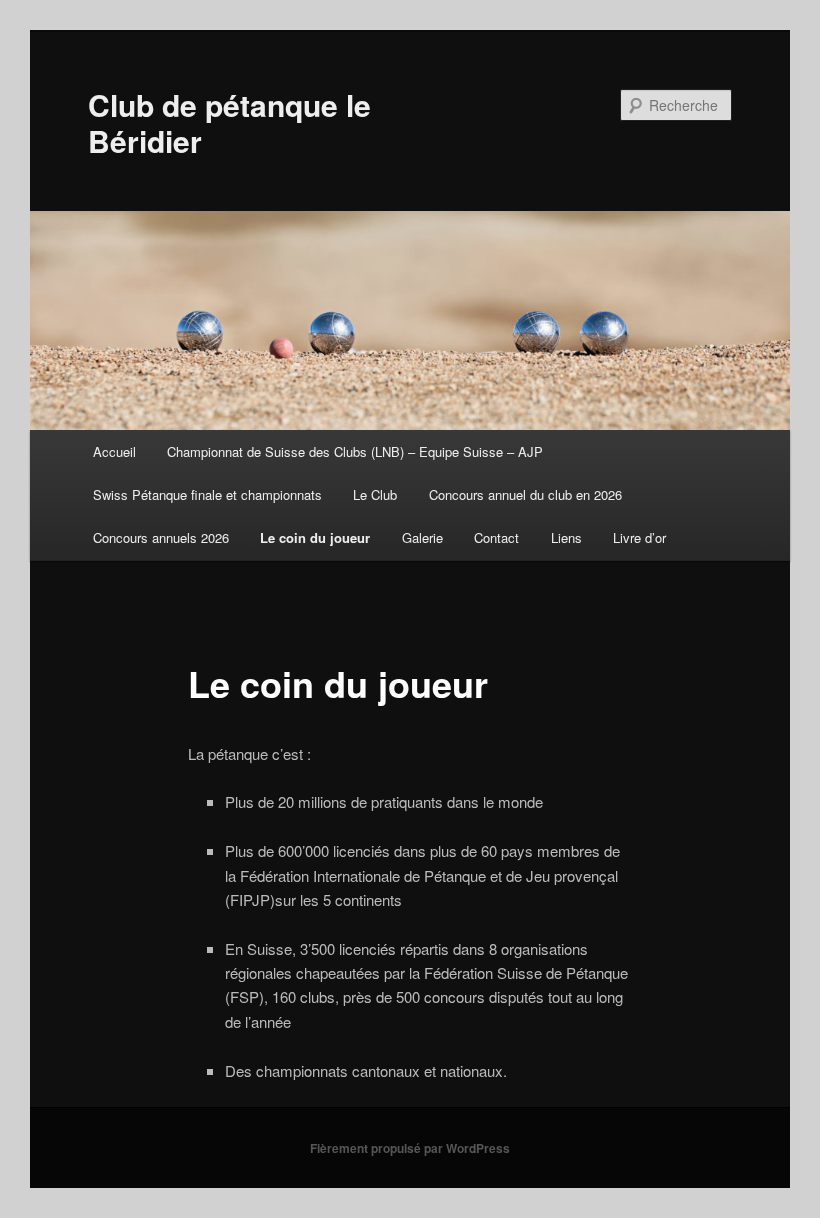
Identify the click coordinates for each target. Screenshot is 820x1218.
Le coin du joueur (315, 537)
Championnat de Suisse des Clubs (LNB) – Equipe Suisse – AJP (355, 451)
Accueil (114, 451)
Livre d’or (639, 537)
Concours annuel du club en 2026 (525, 494)
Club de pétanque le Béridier (229, 122)
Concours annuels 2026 (161, 537)
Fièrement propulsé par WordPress (410, 1148)
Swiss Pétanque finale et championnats (207, 494)
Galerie (422, 537)
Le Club (375, 494)
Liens (566, 537)
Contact (496, 537)
